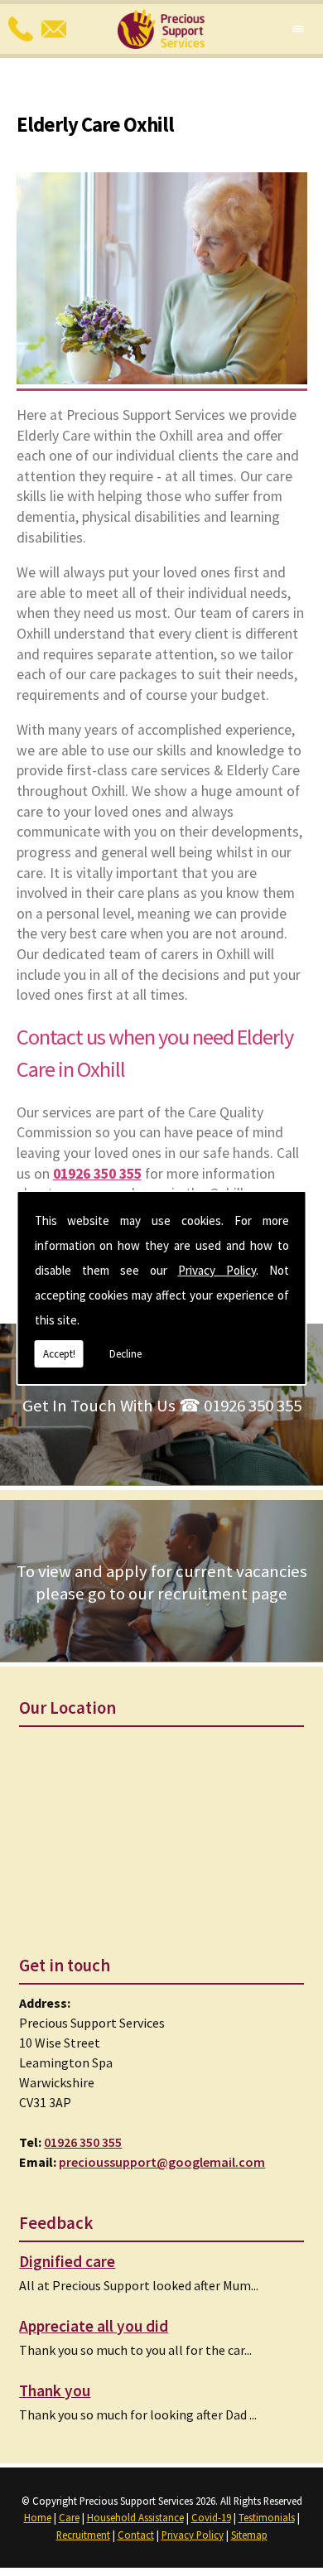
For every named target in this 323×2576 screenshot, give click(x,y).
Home (38, 2517)
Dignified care (67, 2261)
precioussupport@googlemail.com (162, 2162)
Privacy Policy (217, 1270)
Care (69, 2517)
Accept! (59, 1354)
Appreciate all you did (94, 2326)
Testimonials (267, 2517)
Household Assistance (135, 2517)
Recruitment (83, 2535)
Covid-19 (211, 2517)
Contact (136, 2535)
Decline (125, 1354)
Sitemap (249, 2535)
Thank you (55, 2390)
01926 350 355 (83, 2142)
